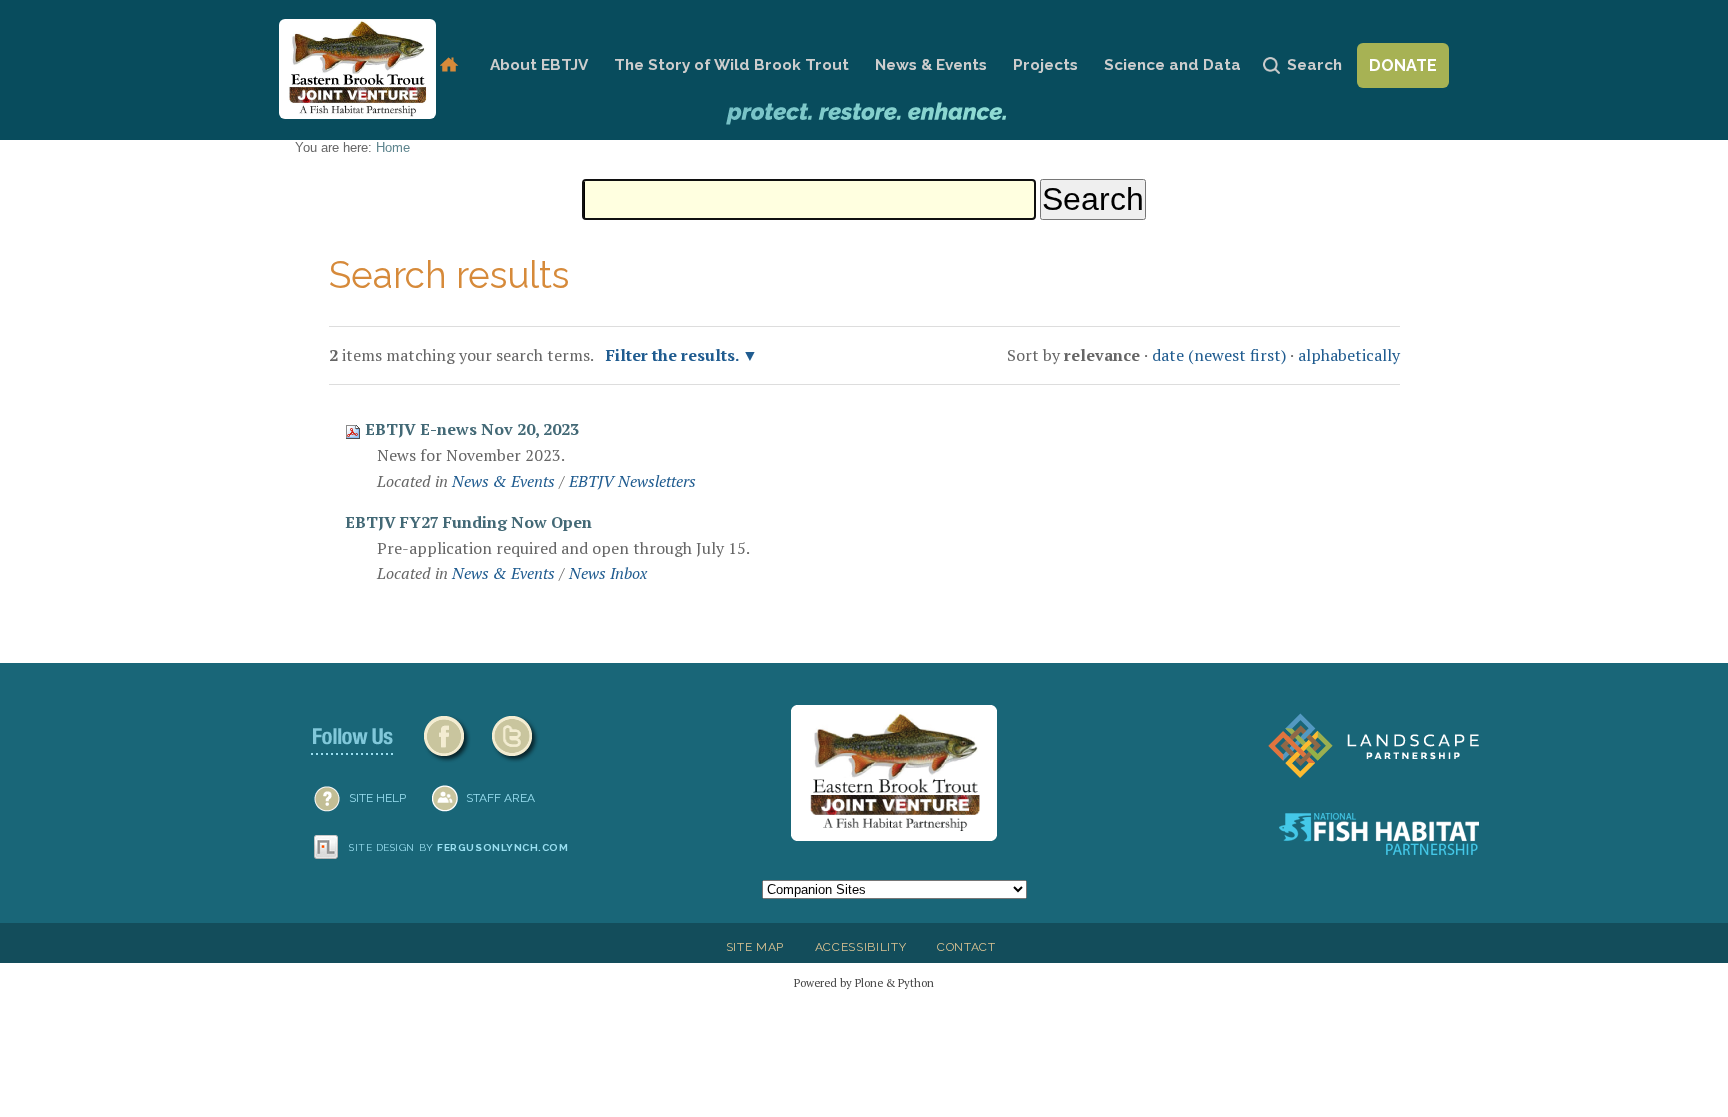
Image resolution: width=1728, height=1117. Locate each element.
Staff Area (500, 798)
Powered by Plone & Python (864, 982)
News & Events (931, 65)
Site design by (459, 847)
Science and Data (1172, 65)
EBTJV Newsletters (632, 481)
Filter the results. (674, 355)
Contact (966, 947)
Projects (1045, 65)
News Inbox (608, 573)
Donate (1403, 65)
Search (1314, 65)
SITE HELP (377, 798)
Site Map (755, 947)
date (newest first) (1219, 355)
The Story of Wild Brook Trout (731, 65)
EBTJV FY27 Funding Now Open (468, 522)
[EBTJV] (357, 69)
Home (448, 65)
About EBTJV (539, 65)
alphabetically (1349, 355)
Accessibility (861, 947)
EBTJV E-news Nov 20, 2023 (472, 429)
